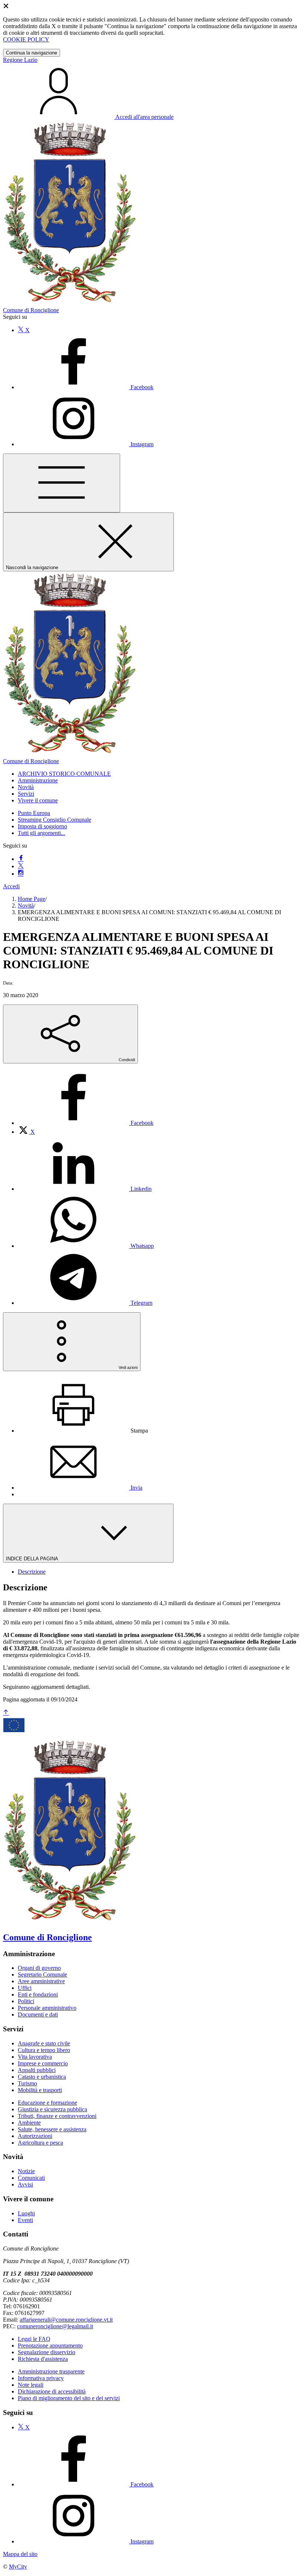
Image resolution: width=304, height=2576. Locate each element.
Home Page (32, 899)
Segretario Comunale (42, 1974)
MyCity (18, 2567)
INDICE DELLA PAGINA (33, 1559)
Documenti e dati (38, 2014)
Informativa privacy (41, 2378)
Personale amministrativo (47, 2008)
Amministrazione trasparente (51, 2371)
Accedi (11, 886)
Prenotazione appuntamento (50, 2346)
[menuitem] (86, 1123)
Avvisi (25, 2184)
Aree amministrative (41, 1981)
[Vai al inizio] (6, 1713)
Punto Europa (34, 813)
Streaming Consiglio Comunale (54, 820)
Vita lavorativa (35, 2057)
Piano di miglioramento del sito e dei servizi (69, 2398)
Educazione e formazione (47, 2103)
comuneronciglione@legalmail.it (55, 2326)
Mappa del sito (20, 2554)
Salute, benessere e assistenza (52, 2129)
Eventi (25, 2220)
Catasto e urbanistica (42, 2077)
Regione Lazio (20, 60)
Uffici (25, 1988)
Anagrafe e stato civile (44, 2043)
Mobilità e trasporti (40, 2090)
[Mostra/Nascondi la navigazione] (62, 483)
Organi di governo (39, 1968)
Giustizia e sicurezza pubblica (52, 2109)
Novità (26, 906)
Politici (26, 2001)
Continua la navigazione (32, 53)
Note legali (31, 2385)
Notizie (26, 2171)
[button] (64, 774)
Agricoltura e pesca (40, 2143)
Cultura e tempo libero (44, 2050)
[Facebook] (21, 859)
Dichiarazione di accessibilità (52, 2391)
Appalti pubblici (37, 2070)
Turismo (27, 2083)
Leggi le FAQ (34, 2339)
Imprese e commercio (43, 2063)
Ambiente (29, 2123)
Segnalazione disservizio (47, 2352)
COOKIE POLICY (26, 39)
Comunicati (31, 2178)
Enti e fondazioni (38, 1994)
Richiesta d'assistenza (43, 2359)
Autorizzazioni (35, 2136)
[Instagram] (21, 874)
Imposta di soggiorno (42, 826)
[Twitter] (21, 866)
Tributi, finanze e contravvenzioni (57, 2116)
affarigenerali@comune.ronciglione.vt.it (66, 2320)
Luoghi (26, 2213)
